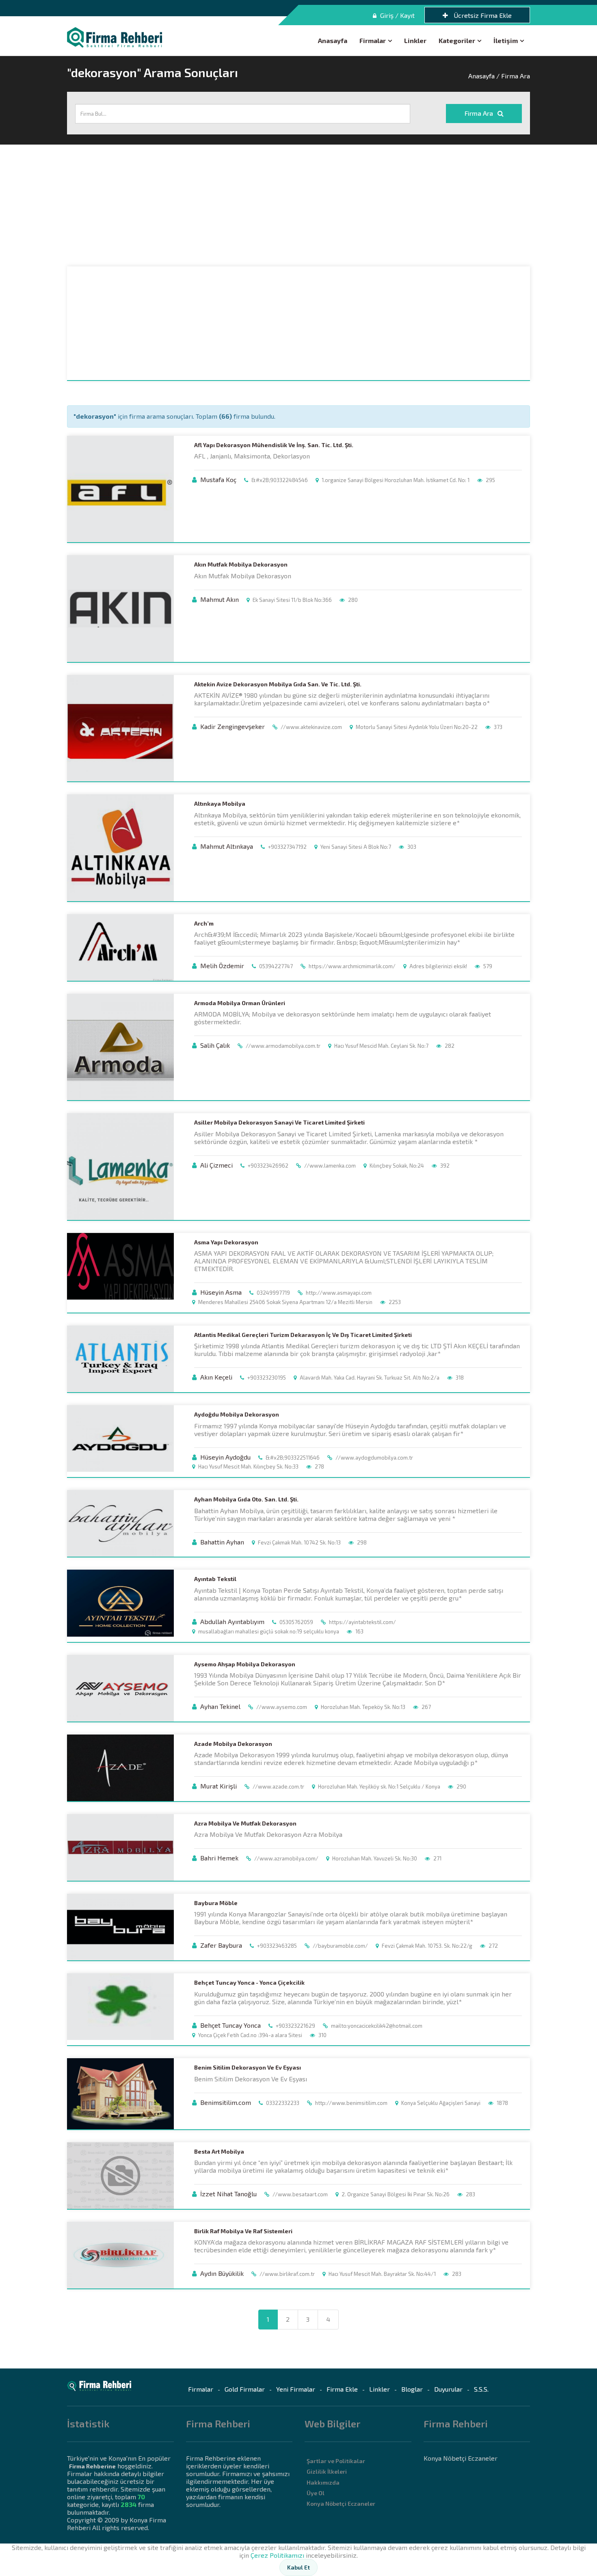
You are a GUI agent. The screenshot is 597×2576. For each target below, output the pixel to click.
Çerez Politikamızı (277, 2555)
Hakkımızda (323, 2482)
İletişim (506, 40)
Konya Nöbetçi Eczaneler (341, 2504)
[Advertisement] (298, 205)
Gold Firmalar (245, 2389)
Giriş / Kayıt (397, 15)
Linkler (415, 40)
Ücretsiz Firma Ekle (482, 15)
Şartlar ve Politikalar (336, 2461)
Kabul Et (298, 2567)
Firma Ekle (342, 2389)
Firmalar (373, 40)
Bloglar (412, 2389)
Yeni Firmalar (296, 2389)
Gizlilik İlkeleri (327, 2471)
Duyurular (448, 2389)
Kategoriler (457, 40)
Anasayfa (333, 40)
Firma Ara (480, 113)
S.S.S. (481, 2389)
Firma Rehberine (92, 2466)
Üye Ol (316, 2493)
